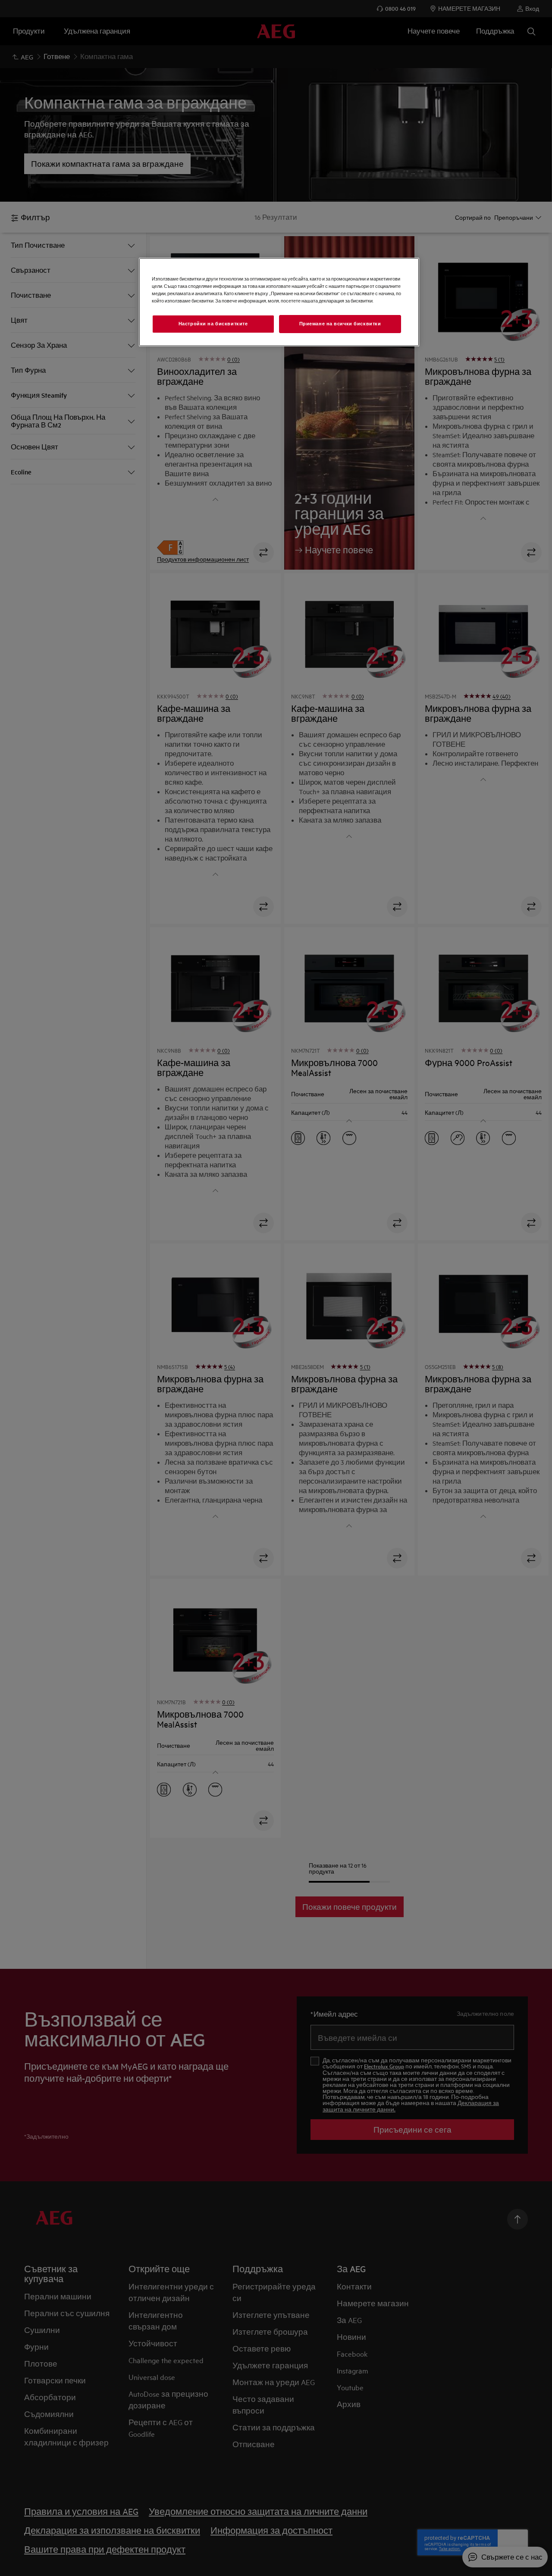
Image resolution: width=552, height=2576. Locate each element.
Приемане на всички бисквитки (340, 324)
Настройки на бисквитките (213, 324)
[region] (279, 302)
